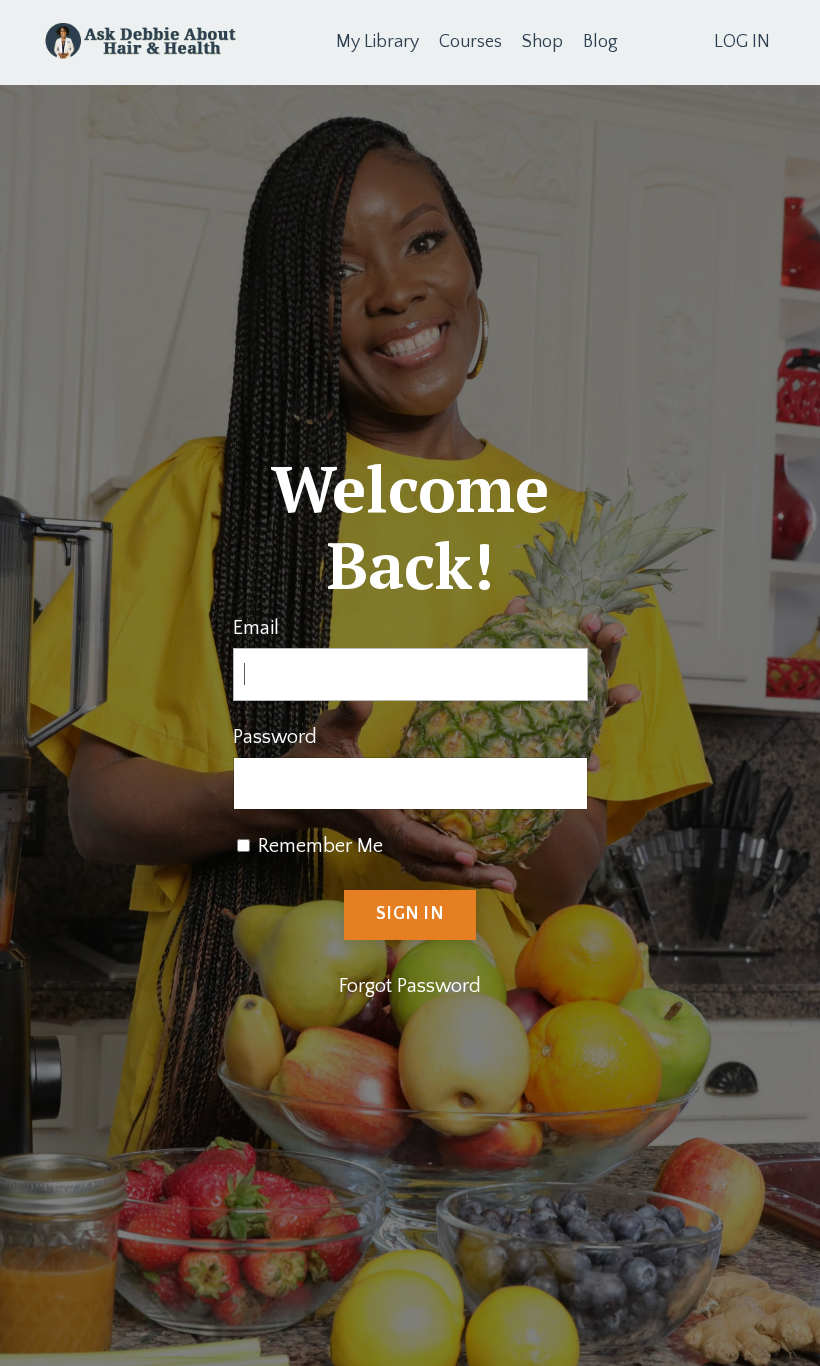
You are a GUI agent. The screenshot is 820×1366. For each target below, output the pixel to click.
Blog (600, 42)
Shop (542, 42)
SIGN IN (410, 914)
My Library (377, 42)
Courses (470, 42)
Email (256, 628)
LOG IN (742, 42)
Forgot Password (410, 986)
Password (275, 737)
